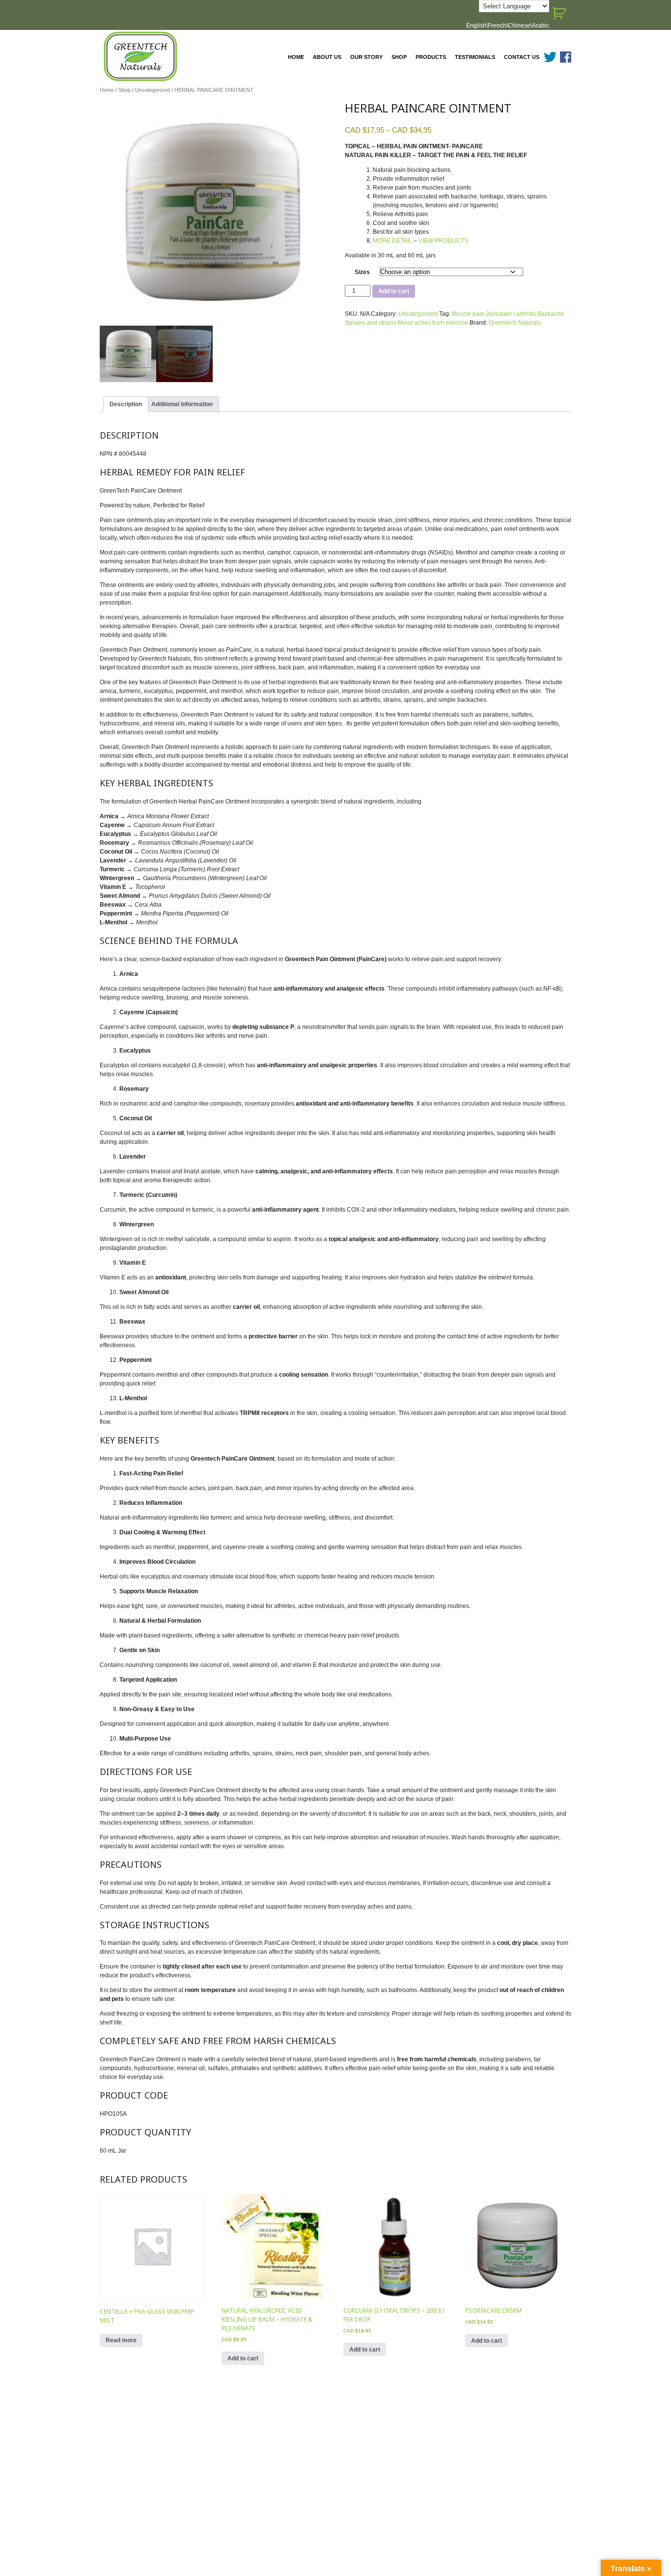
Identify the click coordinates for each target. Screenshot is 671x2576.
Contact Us (522, 57)
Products (431, 57)
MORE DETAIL (392, 241)
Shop (399, 57)
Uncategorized (153, 90)
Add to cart (394, 291)
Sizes (362, 272)
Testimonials (475, 57)
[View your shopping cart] (560, 13)
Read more (121, 2340)
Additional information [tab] (182, 404)
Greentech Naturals (515, 323)
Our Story (366, 57)
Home (296, 57)
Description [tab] (126, 404)
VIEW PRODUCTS (443, 241)
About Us (327, 57)
